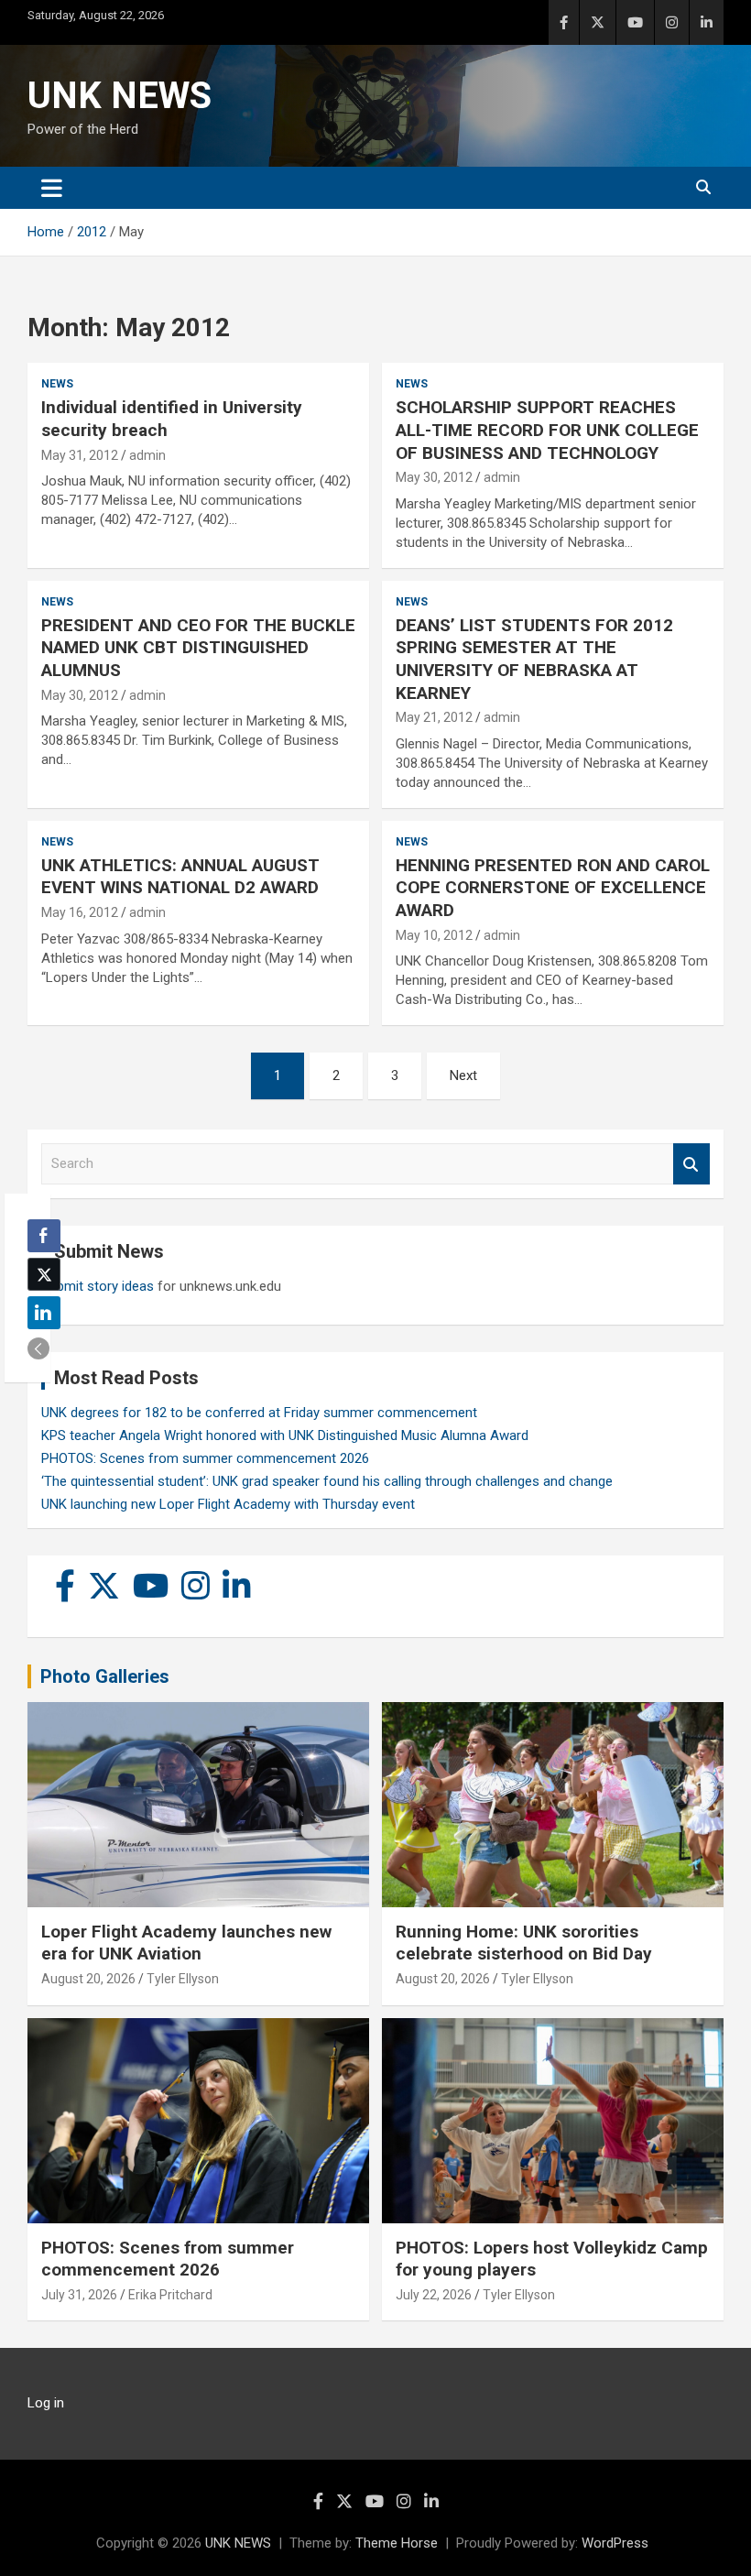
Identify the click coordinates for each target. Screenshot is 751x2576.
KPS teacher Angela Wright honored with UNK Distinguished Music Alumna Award (285, 1435)
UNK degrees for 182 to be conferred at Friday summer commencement (259, 1413)
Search (691, 1164)
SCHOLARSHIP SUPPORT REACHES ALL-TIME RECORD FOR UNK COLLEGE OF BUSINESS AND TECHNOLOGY (547, 430)
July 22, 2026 (434, 2295)
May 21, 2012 (434, 717)
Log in (46, 2403)
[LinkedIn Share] (44, 1313)
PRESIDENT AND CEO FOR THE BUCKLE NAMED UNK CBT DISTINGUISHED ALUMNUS (198, 648)
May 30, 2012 (434, 477)
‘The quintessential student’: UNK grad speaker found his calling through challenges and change (327, 1481)
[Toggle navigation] (52, 188)
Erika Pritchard (170, 2295)
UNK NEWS (120, 96)
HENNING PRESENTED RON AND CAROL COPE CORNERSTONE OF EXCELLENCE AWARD (553, 888)
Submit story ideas (98, 1286)
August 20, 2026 (88, 1979)
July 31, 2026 (79, 2295)
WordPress (615, 2543)
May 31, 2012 (80, 455)
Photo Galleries (105, 1676)
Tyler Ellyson (183, 1979)
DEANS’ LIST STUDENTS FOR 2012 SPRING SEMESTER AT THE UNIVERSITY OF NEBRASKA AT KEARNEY (534, 659)
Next (463, 1075)
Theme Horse (397, 2543)
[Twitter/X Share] (44, 1274)
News (57, 384)
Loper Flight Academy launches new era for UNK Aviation (186, 1943)
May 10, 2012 (434, 935)
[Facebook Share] (44, 1236)
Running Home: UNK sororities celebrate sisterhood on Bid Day (524, 1943)
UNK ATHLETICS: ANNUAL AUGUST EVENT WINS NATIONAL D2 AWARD (180, 877)
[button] (38, 1348)
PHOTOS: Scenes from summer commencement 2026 (205, 1458)
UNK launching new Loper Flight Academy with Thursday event (228, 1504)
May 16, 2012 (80, 912)
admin (147, 455)
